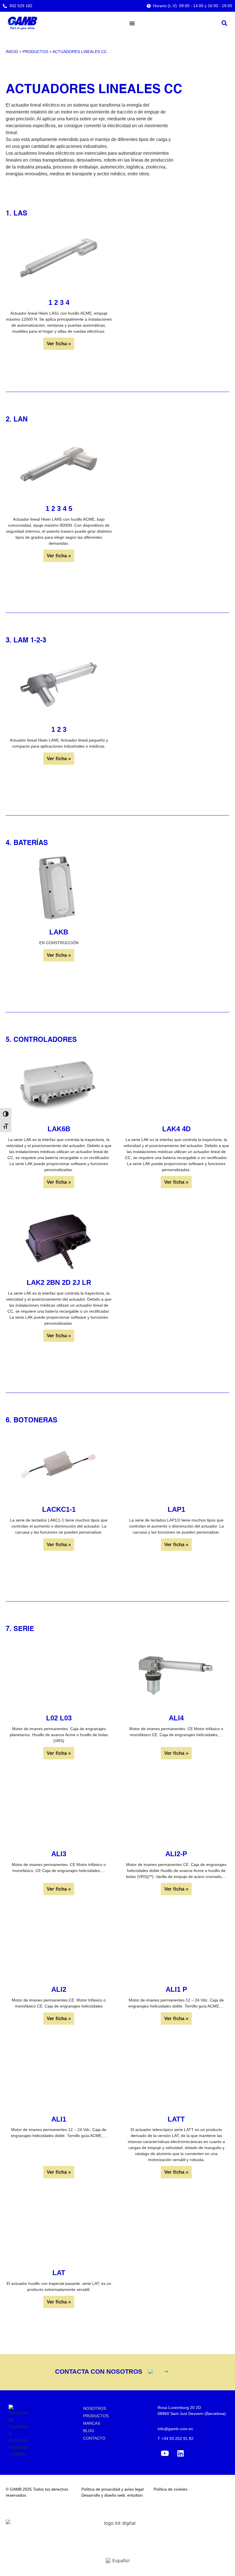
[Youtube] (165, 2453)
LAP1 (176, 1509)
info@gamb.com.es (175, 2429)
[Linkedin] (181, 2453)
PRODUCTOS (96, 2416)
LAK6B (59, 1129)
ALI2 (59, 1989)
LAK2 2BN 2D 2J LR (59, 1282)
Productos (35, 52)
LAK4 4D (176, 1129)
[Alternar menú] (132, 23)
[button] (224, 23)
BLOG (89, 2431)
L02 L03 (59, 1718)
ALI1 (59, 2119)
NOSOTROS (95, 2408)
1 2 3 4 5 (59, 508)
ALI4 (176, 1718)
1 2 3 (59, 729)
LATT (176, 2119)
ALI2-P (176, 1854)
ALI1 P (176, 1989)
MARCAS (92, 2423)
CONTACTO (94, 2438)
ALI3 (59, 1854)
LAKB (59, 932)
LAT (59, 2273)
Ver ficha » (59, 344)
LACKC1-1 (59, 1509)
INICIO (12, 52)
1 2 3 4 (59, 302)
